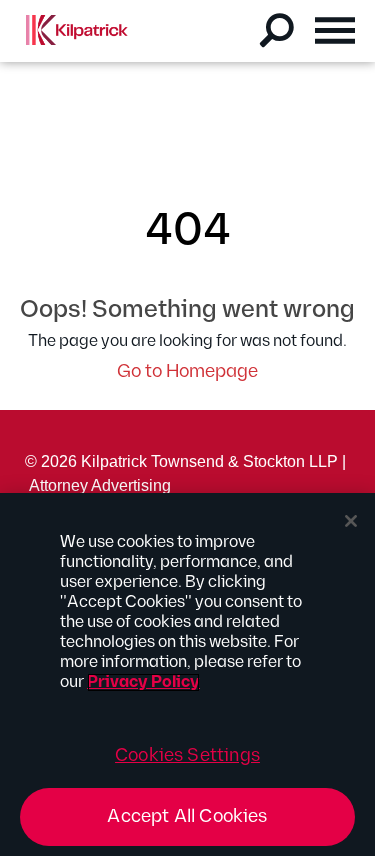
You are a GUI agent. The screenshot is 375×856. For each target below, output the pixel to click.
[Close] (351, 521)
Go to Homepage (187, 371)
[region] (187, 674)
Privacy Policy (143, 682)
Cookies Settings (187, 755)
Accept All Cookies (187, 816)
